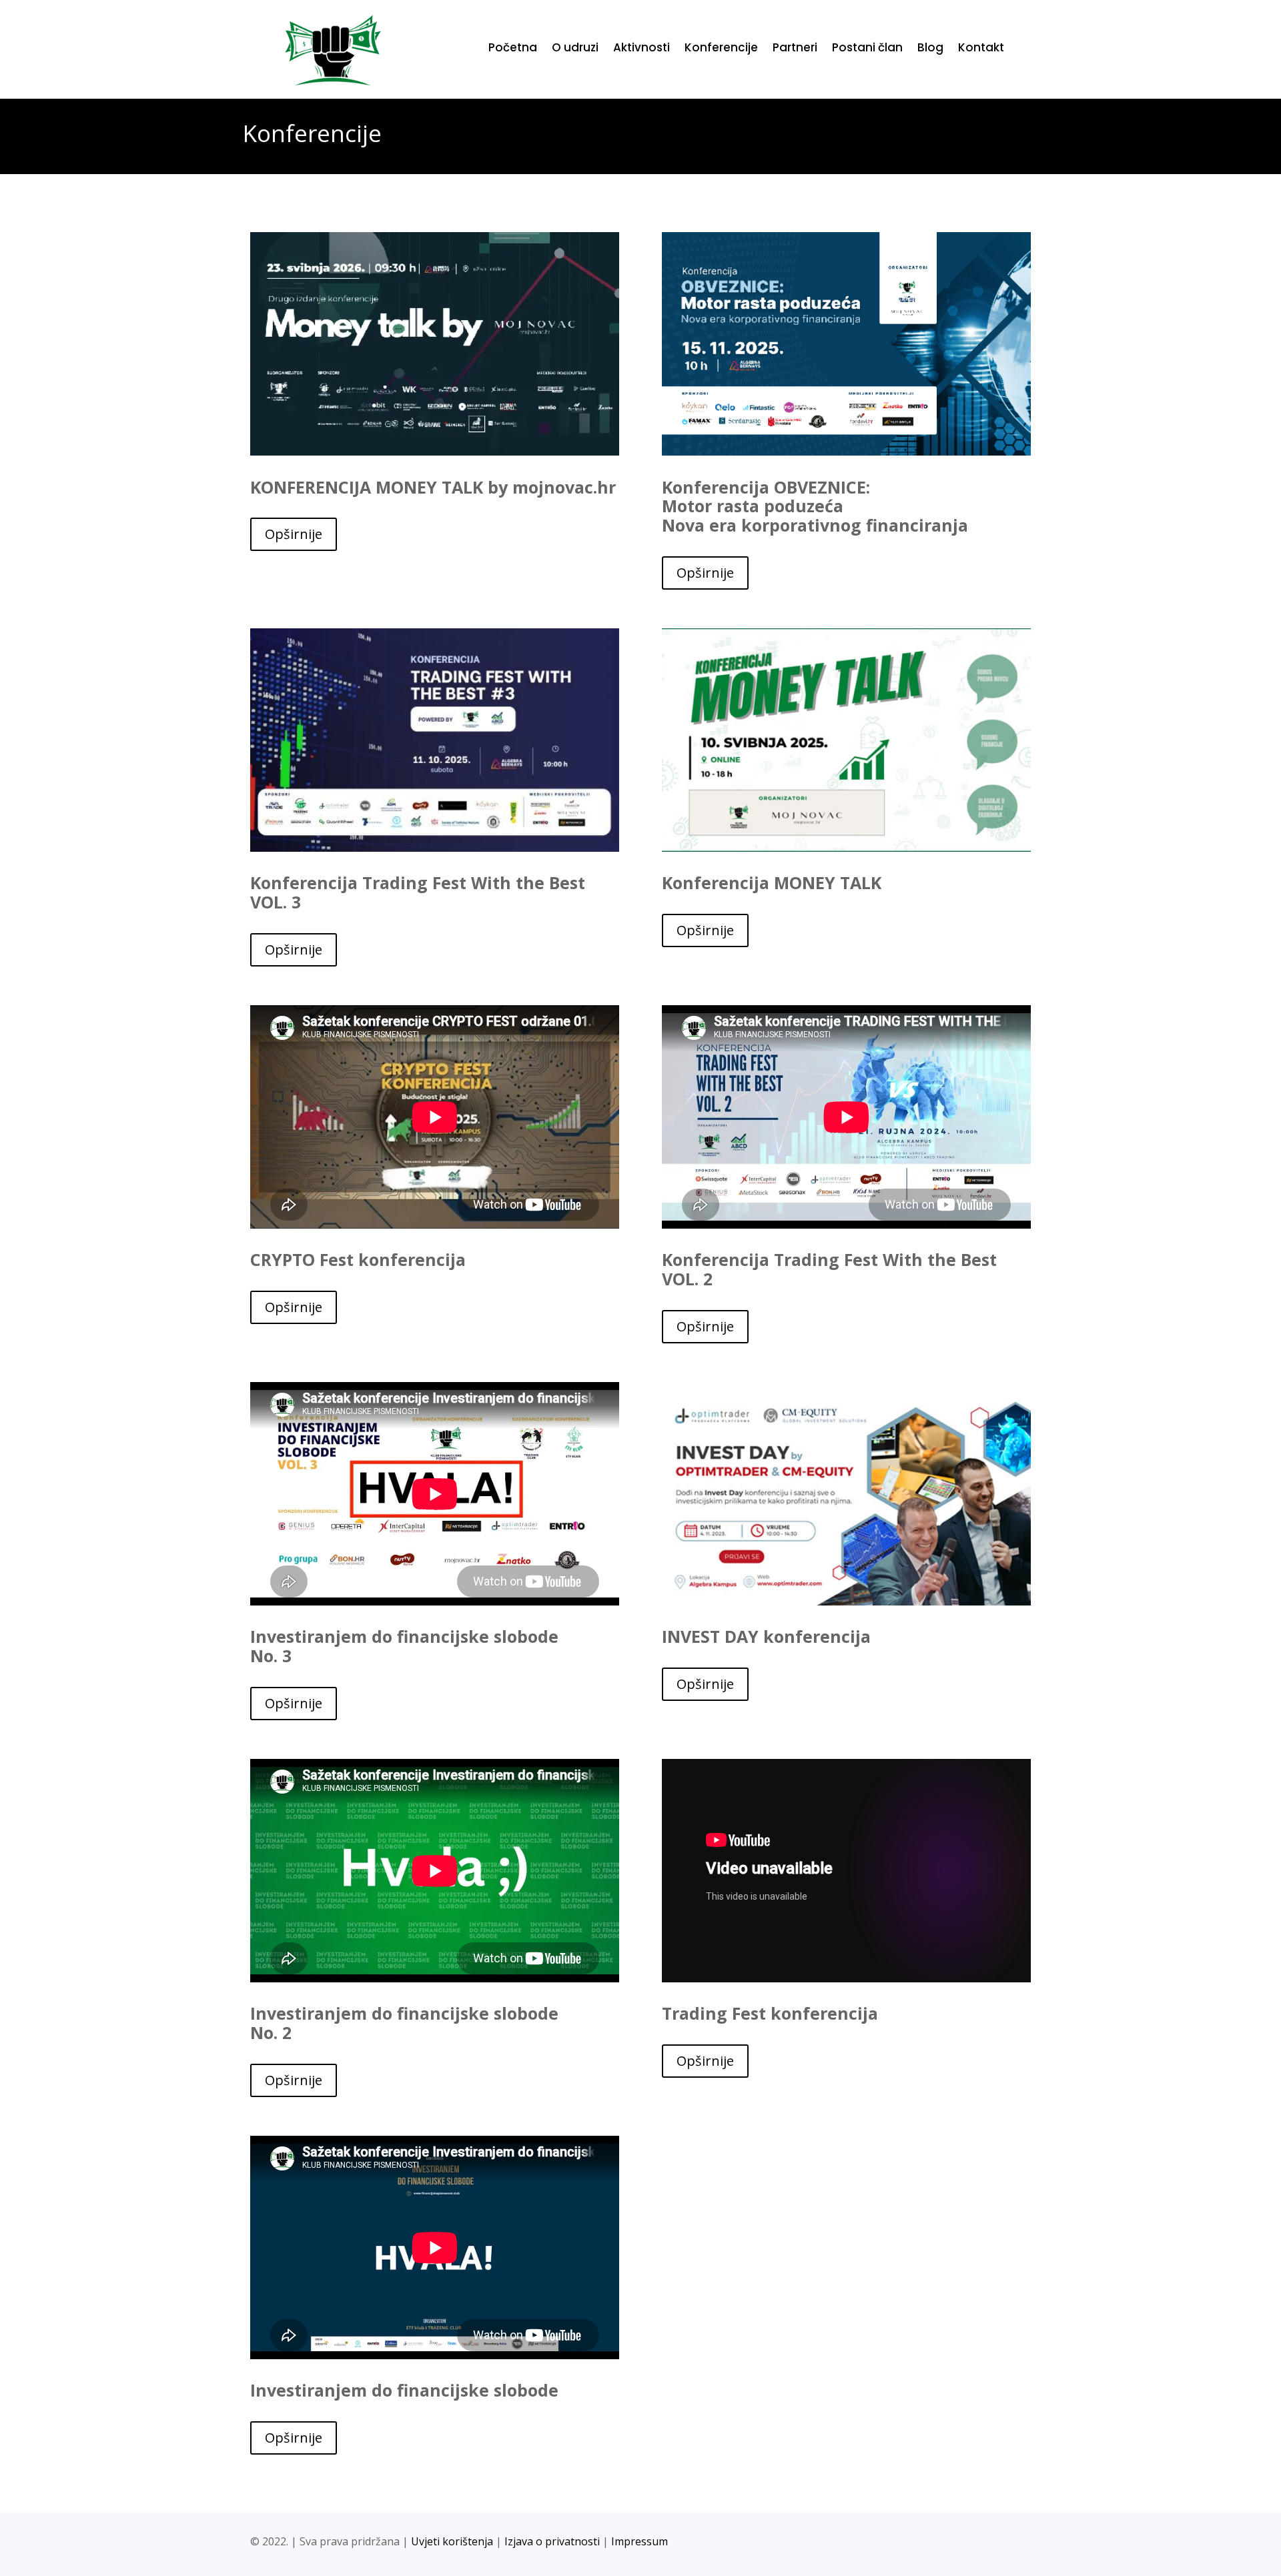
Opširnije (294, 534)
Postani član (867, 49)
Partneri (795, 49)
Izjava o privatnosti (552, 2541)
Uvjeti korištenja (452, 2541)
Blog (930, 49)
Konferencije (721, 49)
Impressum (639, 2541)
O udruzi (575, 49)
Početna (513, 49)
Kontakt (981, 49)
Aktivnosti (642, 49)
